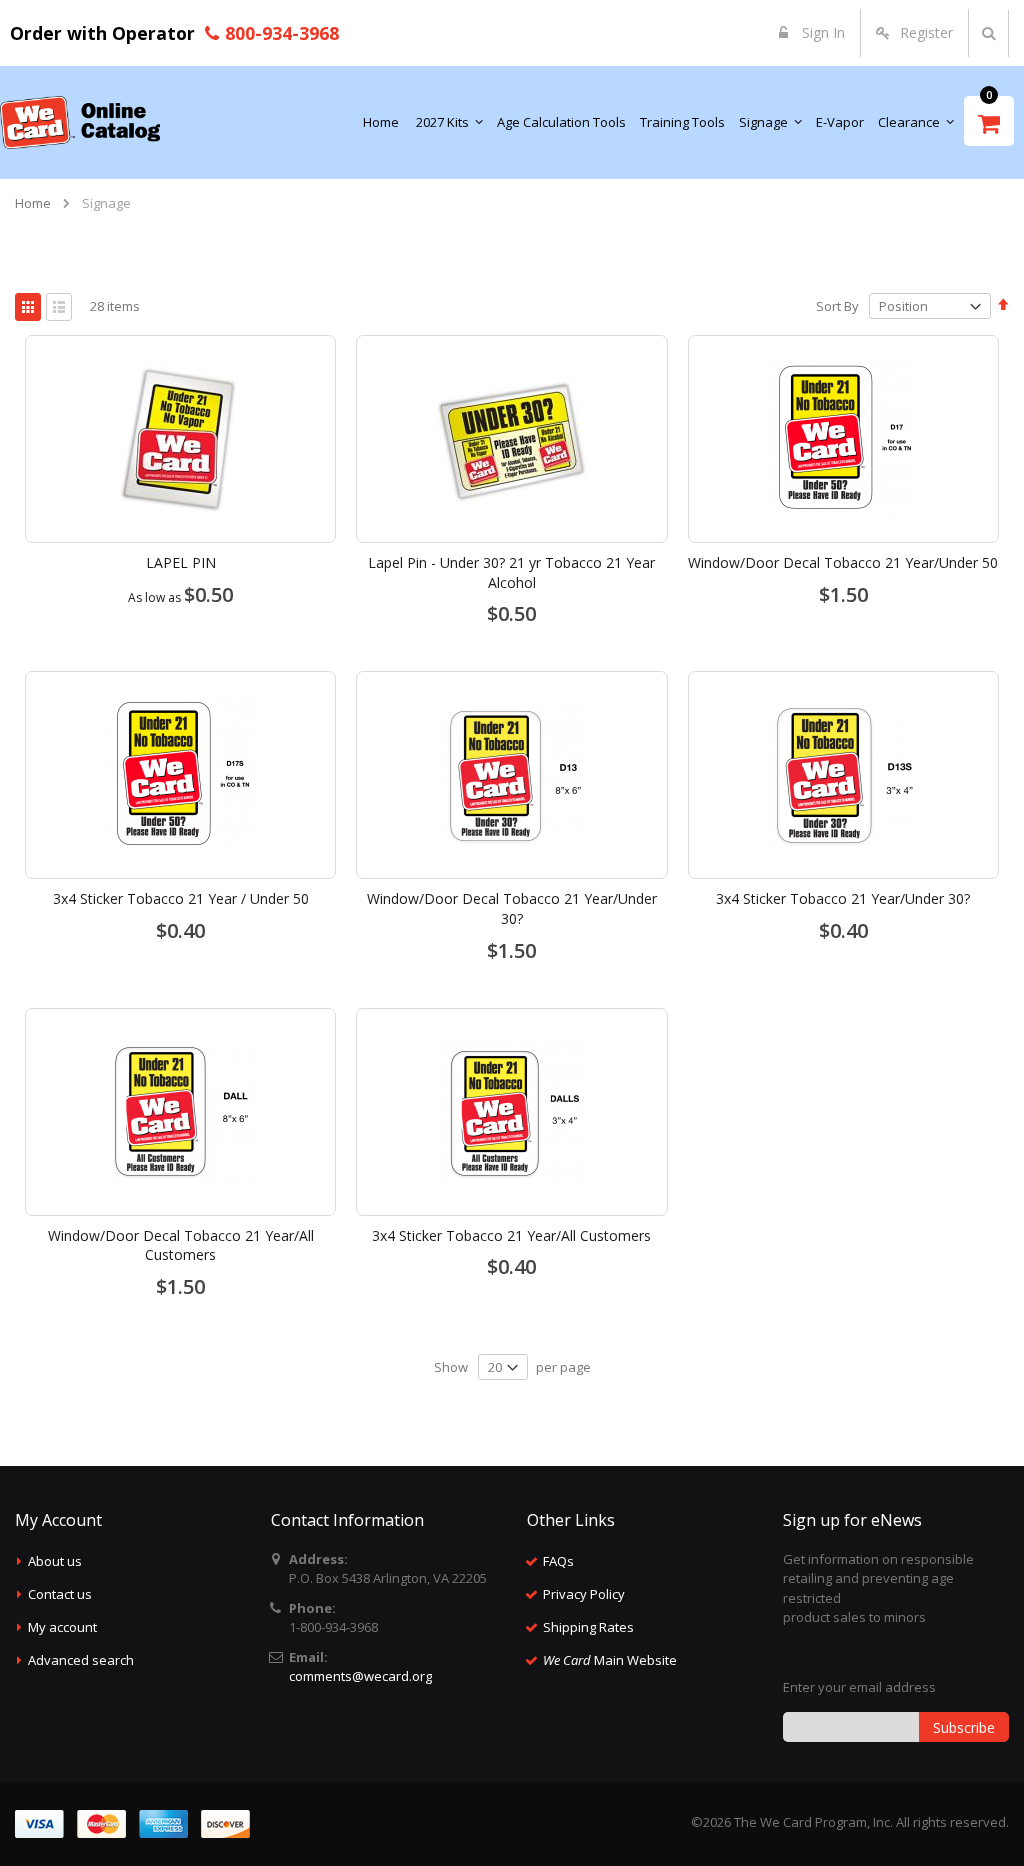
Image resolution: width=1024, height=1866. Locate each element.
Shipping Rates (588, 1627)
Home (33, 203)
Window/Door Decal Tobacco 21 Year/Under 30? (512, 908)
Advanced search (81, 1660)
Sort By (837, 306)
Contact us (60, 1594)
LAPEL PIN (181, 562)
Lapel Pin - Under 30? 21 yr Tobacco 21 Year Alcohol (511, 572)
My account (62, 1627)
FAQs (558, 1561)
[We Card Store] (80, 122)
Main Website (610, 1660)
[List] (59, 307)
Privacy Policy (584, 1594)
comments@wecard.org (360, 1676)
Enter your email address (859, 1687)
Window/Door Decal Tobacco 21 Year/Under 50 (843, 562)
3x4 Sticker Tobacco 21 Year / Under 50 (181, 898)
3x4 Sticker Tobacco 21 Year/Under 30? (843, 898)
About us (55, 1561)
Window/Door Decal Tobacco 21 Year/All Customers (181, 1245)
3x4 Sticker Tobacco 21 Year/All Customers (511, 1235)
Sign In (821, 32)
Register (926, 32)
